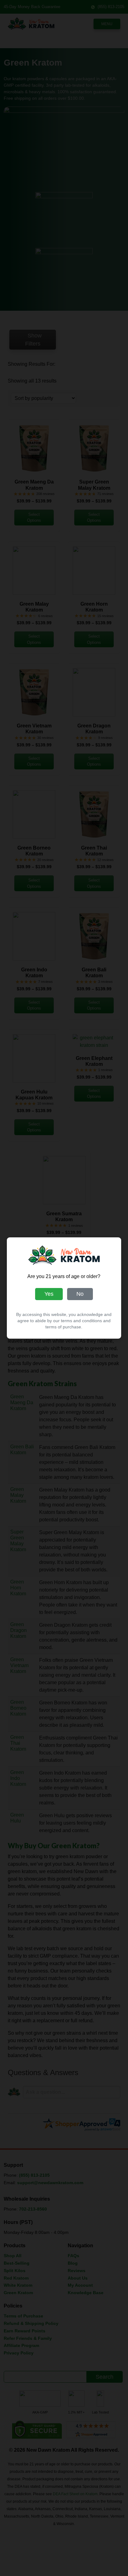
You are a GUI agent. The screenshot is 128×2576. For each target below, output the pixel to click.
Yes (49, 1294)
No (80, 1294)
